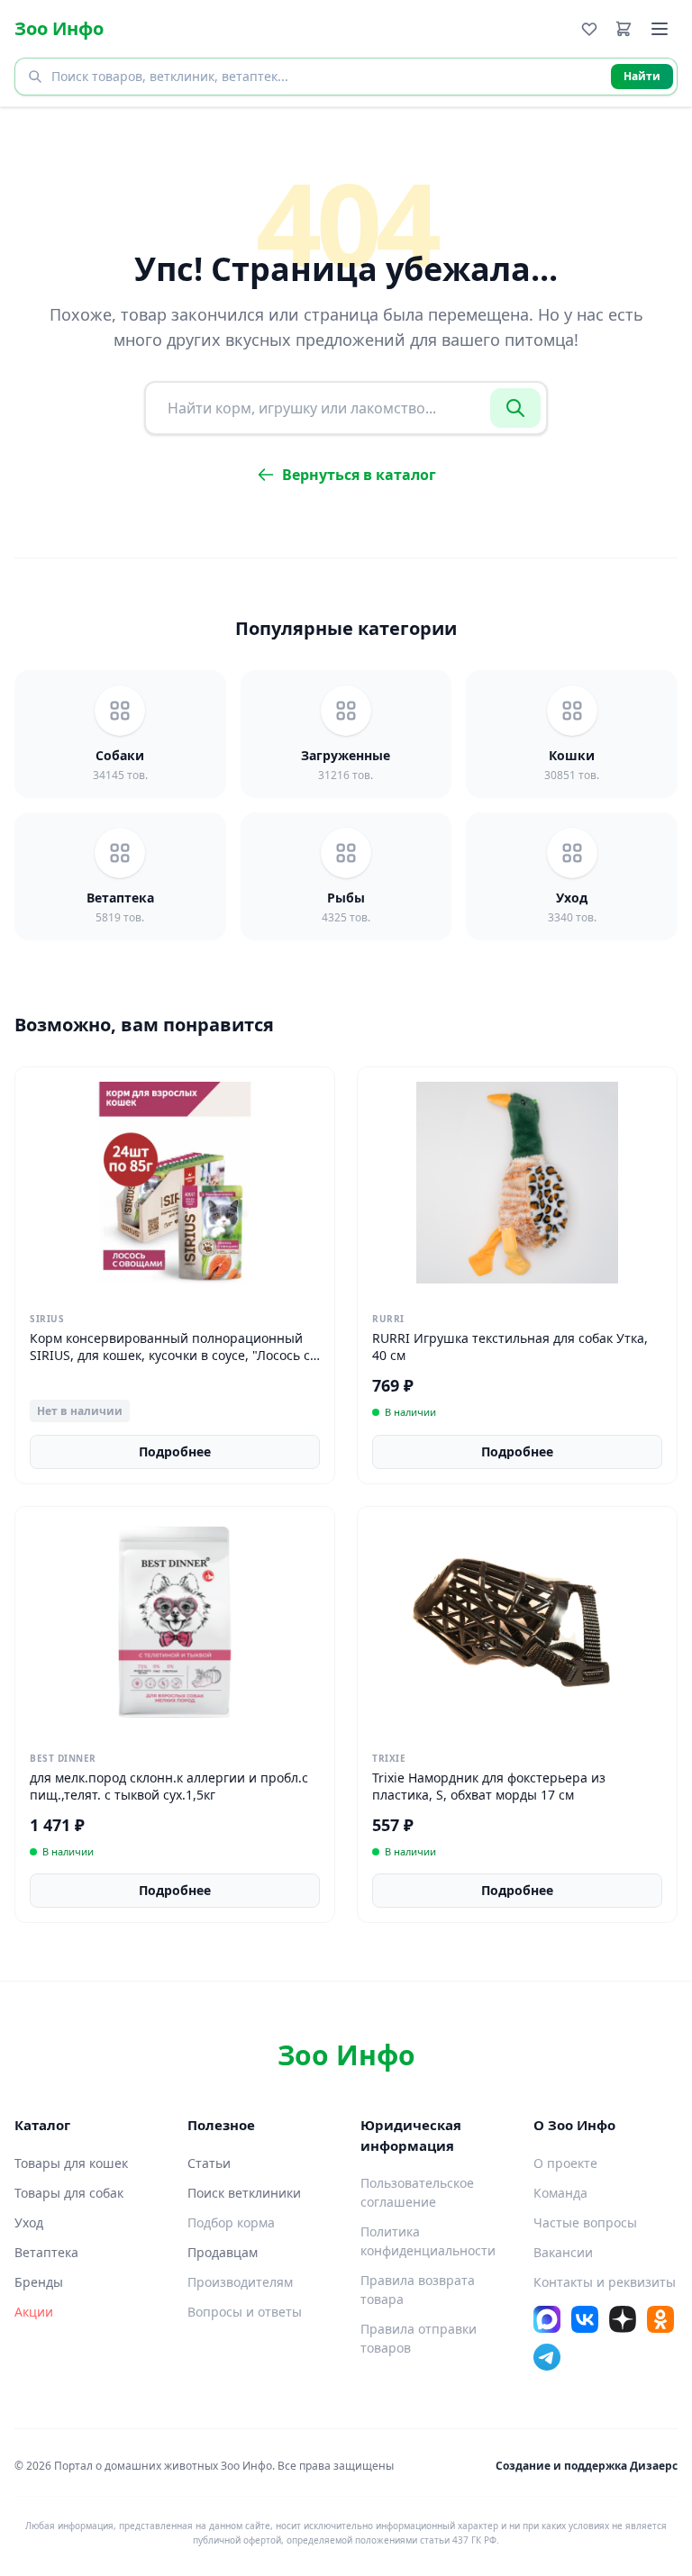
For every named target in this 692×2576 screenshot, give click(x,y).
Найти (642, 76)
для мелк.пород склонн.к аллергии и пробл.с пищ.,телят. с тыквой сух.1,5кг (169, 1786)
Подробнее (175, 1451)
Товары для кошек (71, 2163)
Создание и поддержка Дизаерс (587, 2466)
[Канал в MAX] (547, 2319)
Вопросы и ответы (245, 2312)
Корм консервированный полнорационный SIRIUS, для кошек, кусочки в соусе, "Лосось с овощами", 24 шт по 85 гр (170, 1356)
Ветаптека (46, 2252)
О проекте (565, 2163)
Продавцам (223, 2252)
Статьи (209, 2163)
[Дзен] (623, 2319)
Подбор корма (231, 2222)
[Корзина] (624, 29)
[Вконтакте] (585, 2319)
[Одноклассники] (660, 2319)
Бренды (39, 2282)
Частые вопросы (585, 2222)
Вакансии (563, 2252)
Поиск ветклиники (244, 2193)
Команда (560, 2193)
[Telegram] (547, 2357)
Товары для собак (69, 2193)
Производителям (240, 2282)
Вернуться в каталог (359, 475)
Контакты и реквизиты (605, 2282)
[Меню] (660, 29)
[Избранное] (589, 29)
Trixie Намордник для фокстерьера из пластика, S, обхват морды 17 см (489, 1786)
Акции (34, 2312)
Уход (29, 2222)
